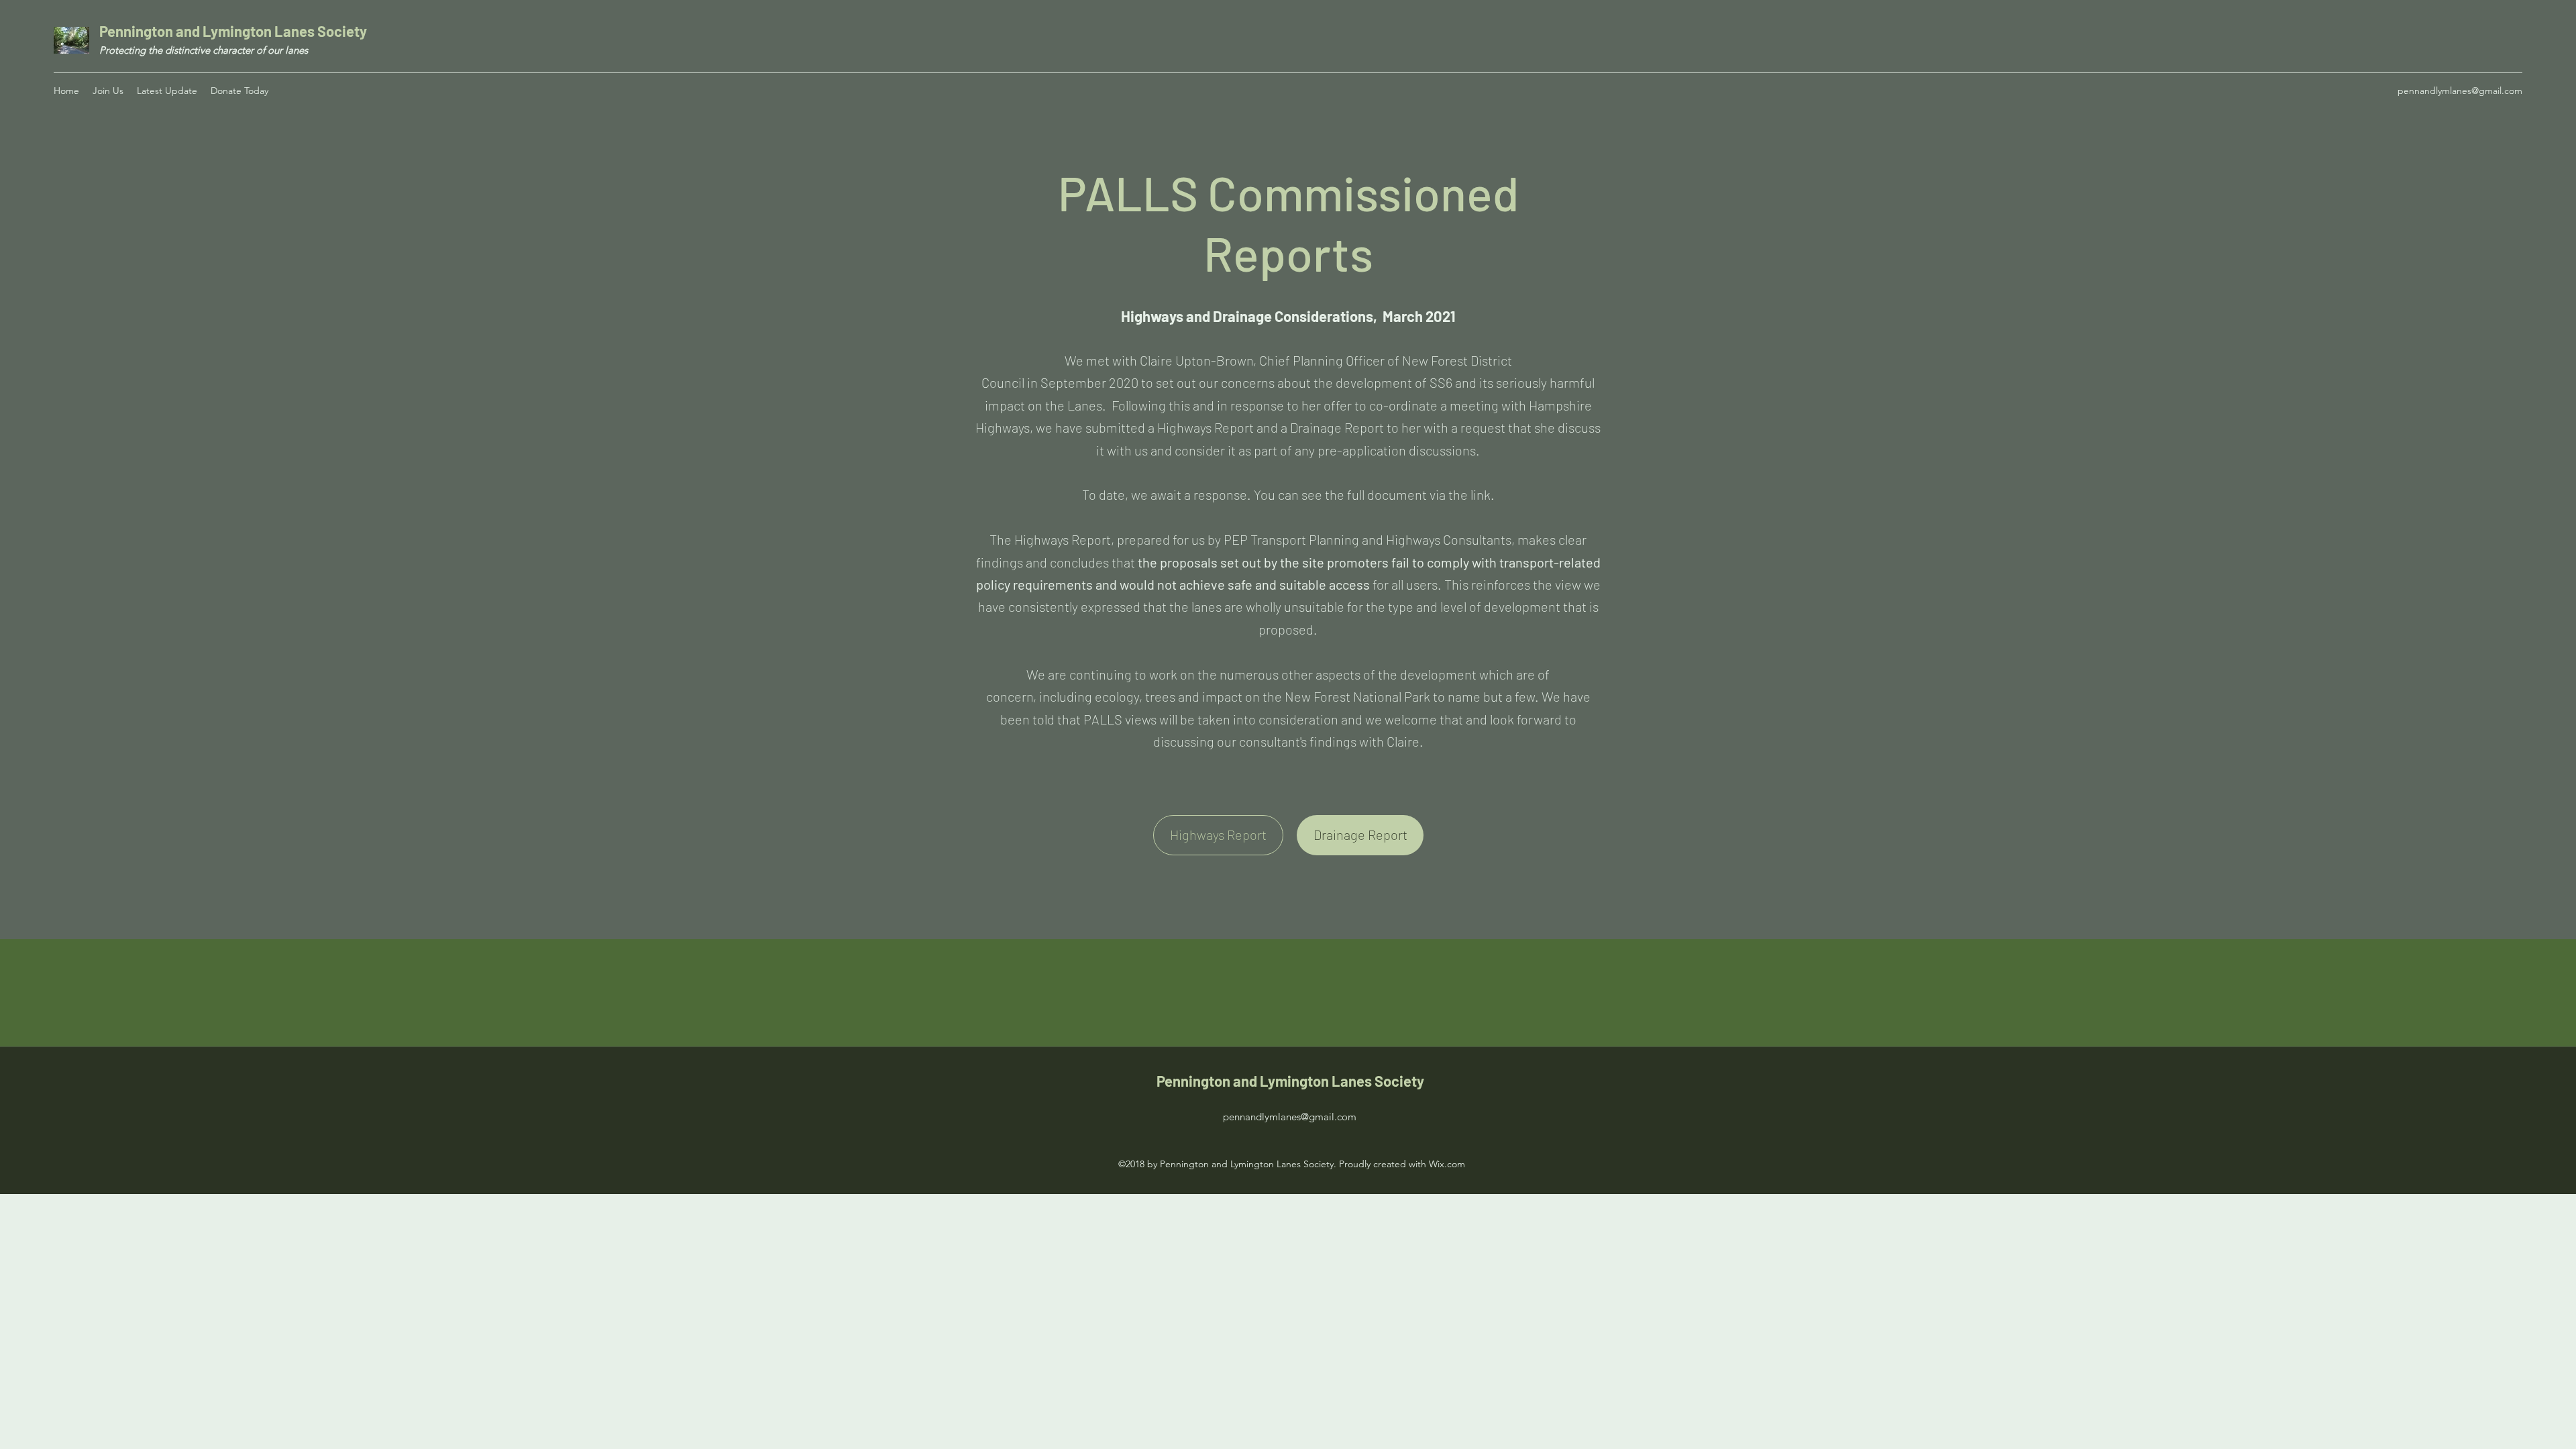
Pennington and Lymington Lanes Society (234, 31)
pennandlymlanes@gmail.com (2460, 91)
